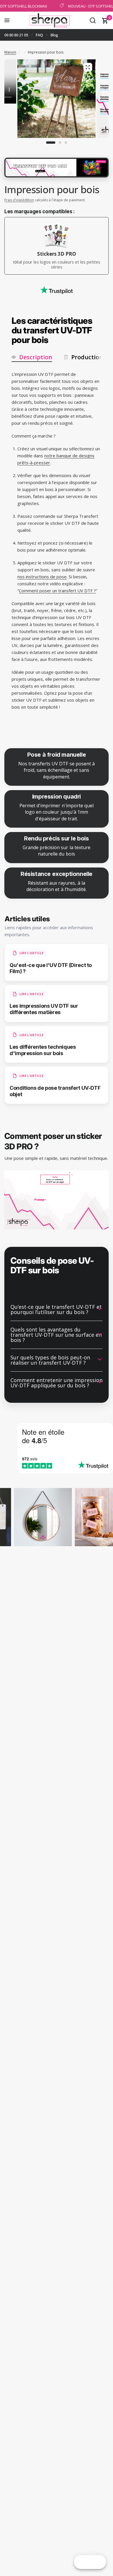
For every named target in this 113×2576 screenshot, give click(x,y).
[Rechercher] (93, 20)
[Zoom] (88, 67)
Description (36, 357)
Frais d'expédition (19, 200)
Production (87, 357)
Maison (10, 52)
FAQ (39, 35)
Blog (54, 35)
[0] (104, 20)
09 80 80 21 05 (16, 35)
